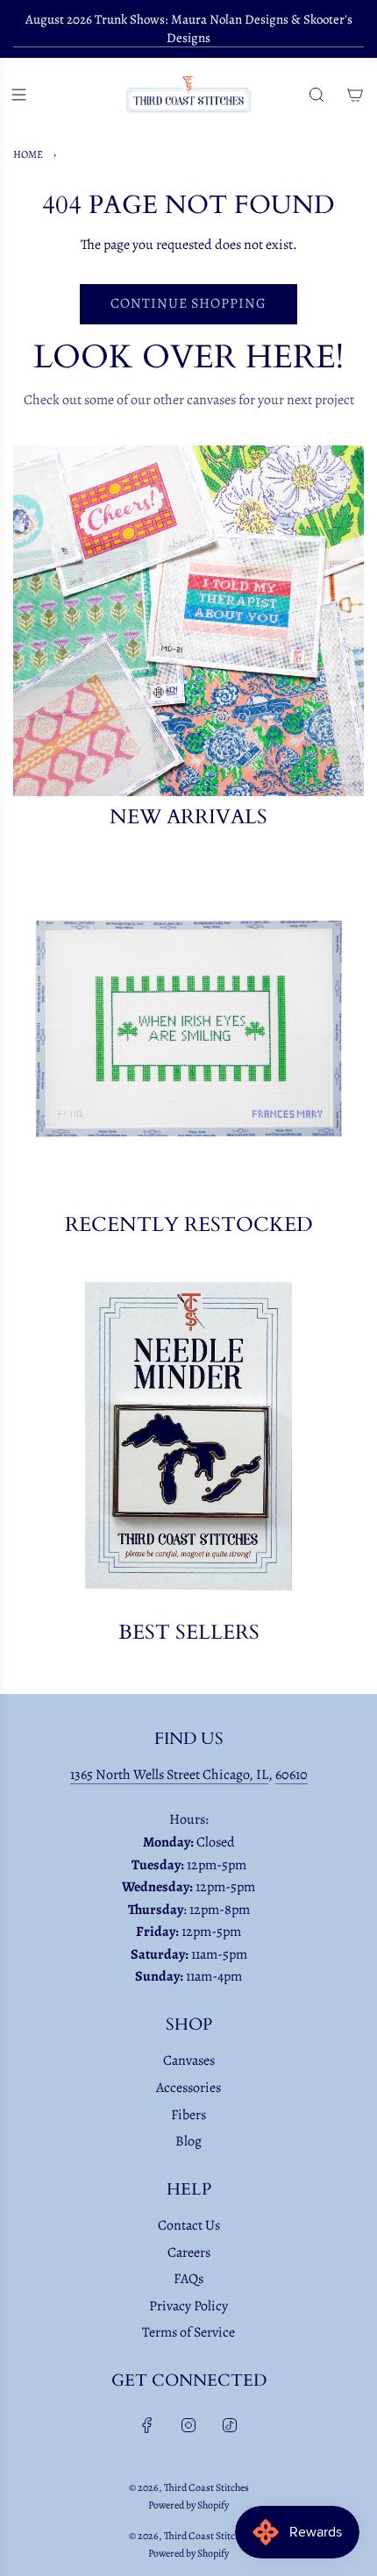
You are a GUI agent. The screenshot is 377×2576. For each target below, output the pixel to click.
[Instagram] (188, 2425)
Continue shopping (188, 303)
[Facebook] (147, 2425)
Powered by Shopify (188, 2505)
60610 (292, 1775)
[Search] (317, 95)
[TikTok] (230, 2425)
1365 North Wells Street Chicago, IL (169, 1775)
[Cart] (355, 95)
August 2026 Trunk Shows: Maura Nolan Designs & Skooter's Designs (189, 28)
